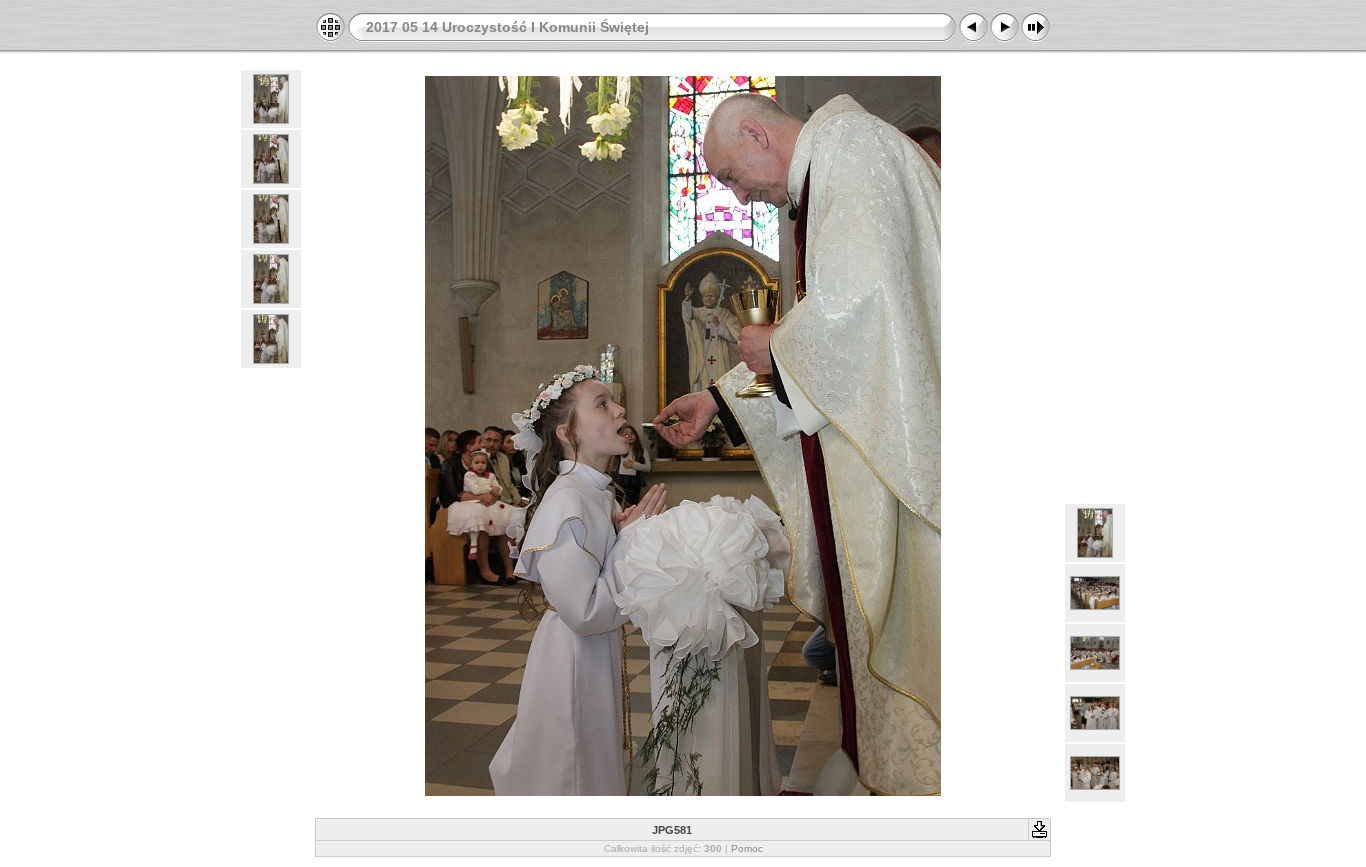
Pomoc (747, 848)
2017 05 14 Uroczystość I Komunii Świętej (507, 27)
